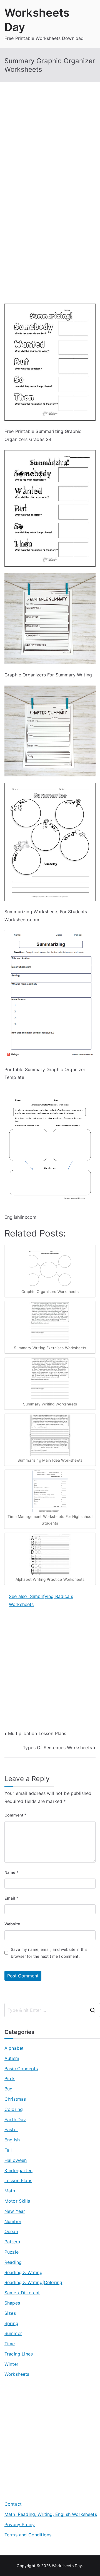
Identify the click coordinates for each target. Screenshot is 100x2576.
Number (13, 2221)
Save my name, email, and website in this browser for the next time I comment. (49, 1953)
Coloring (14, 2109)
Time (10, 2344)
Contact (13, 2504)
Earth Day (15, 2120)
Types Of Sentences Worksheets (57, 1748)
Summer (13, 2333)
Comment (15, 1815)
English (12, 2140)
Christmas (15, 2099)
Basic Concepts (21, 2069)
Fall (8, 2150)
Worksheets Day (67, 2566)
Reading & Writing (23, 2272)
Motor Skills (17, 2201)
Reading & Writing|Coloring (33, 2282)
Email (11, 1898)
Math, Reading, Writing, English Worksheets (51, 2514)
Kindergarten (18, 2170)
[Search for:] (52, 2010)
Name (12, 1872)
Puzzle (12, 2252)
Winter (11, 2364)
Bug (8, 2089)
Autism (12, 2058)
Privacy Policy (20, 2524)
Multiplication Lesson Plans (37, 1733)
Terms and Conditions (28, 2535)
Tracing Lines (19, 2354)
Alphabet (14, 2048)
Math (10, 2191)
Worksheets (17, 2374)
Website (12, 1924)
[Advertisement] (50, 148)
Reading (13, 2262)
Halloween (16, 2160)
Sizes (10, 2313)
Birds (10, 2079)
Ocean (11, 2231)
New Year (15, 2211)
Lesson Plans (18, 2180)
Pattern (12, 2242)
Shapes (12, 2303)
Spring (11, 2323)
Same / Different (22, 2293)
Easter (11, 2129)
